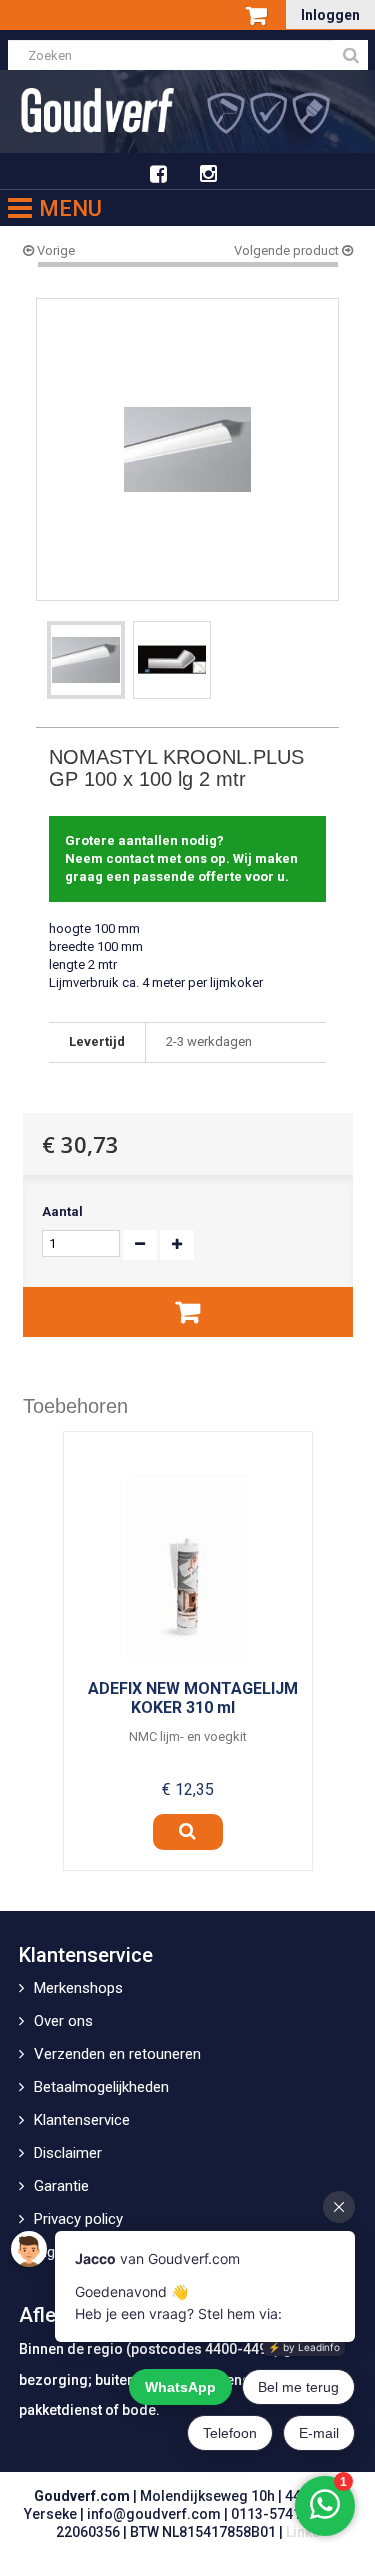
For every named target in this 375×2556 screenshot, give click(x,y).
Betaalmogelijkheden (101, 2087)
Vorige (54, 250)
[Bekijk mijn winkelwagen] (258, 17)
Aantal (62, 1211)
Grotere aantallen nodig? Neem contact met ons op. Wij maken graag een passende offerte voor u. (181, 858)
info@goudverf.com (154, 2514)
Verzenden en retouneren (117, 2054)
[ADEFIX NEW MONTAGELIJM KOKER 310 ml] (188, 1566)
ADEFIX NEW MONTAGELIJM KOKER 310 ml (193, 1698)
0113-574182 (274, 2514)
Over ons (63, 2021)
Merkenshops (78, 1988)
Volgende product (288, 250)
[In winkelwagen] (188, 1312)
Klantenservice (82, 2120)
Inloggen (330, 15)
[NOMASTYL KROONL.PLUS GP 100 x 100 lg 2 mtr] (86, 660)
